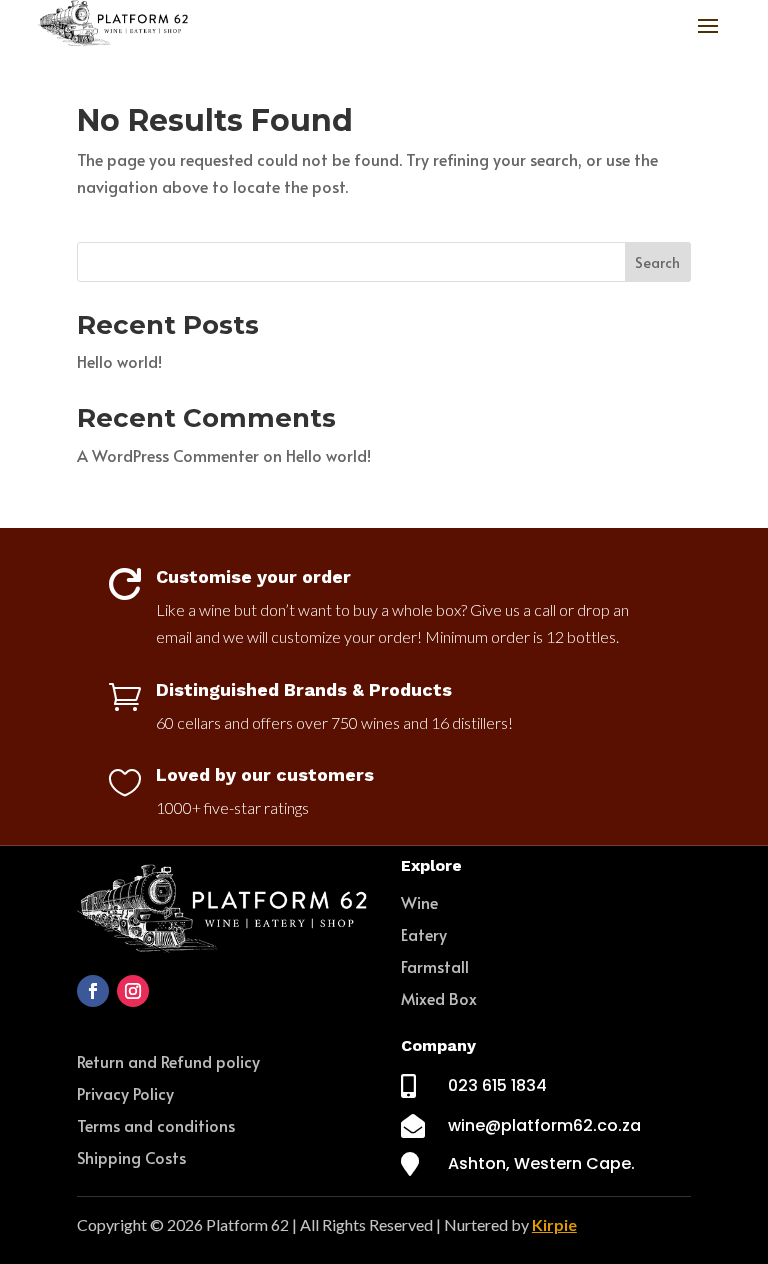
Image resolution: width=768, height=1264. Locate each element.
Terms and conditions (156, 1125)
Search (657, 262)
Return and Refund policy (168, 1061)
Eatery (424, 934)
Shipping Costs (131, 1157)
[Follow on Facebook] (93, 991)
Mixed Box (439, 998)
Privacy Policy (125, 1093)
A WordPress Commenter (168, 455)
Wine (419, 902)
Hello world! (119, 361)
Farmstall (435, 966)
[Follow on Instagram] (133, 991)
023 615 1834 (497, 1085)
